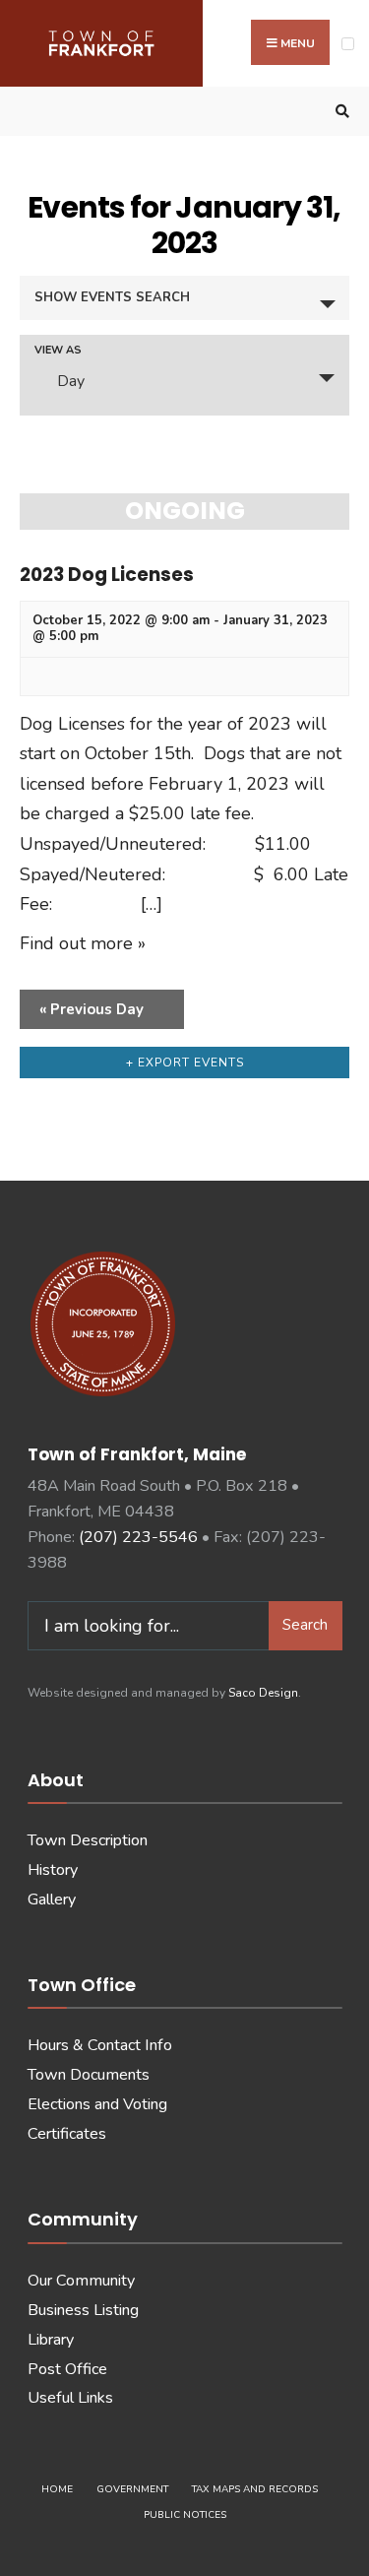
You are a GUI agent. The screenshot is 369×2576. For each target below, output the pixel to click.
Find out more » (83, 943)
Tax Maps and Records (255, 2489)
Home (57, 2489)
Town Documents (89, 2075)
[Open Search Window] (339, 112)
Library (51, 2340)
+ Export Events (185, 1063)
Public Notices (185, 2515)
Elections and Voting (97, 2104)
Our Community (81, 2281)
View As (58, 350)
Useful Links (70, 2398)
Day (71, 381)
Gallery (52, 1900)
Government (132, 2489)
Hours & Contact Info (100, 2045)
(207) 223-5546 (138, 1537)
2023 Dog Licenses (107, 575)
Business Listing (83, 2310)
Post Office (67, 2369)
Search (305, 1625)
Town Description (88, 1840)
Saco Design (263, 1693)
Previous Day (92, 1009)
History (53, 1870)
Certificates (67, 2134)
